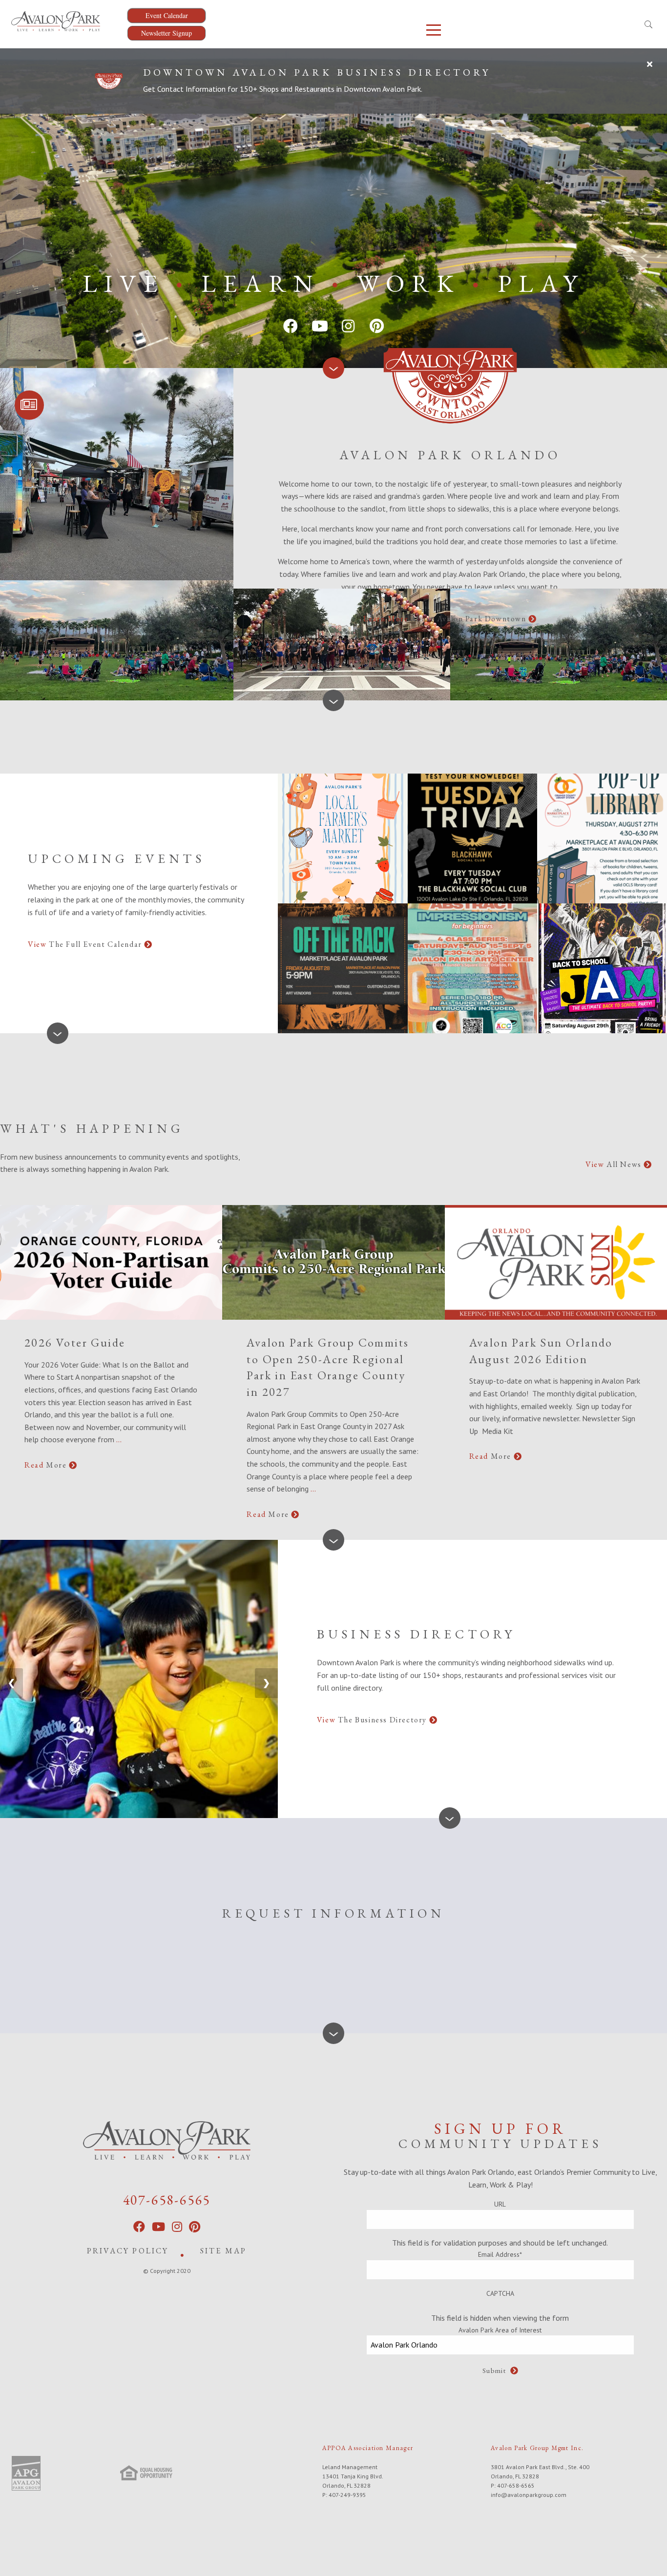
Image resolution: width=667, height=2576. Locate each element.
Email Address (500, 2254)
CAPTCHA (500, 2293)
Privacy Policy (128, 2251)
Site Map (224, 2251)
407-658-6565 (167, 2200)
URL (500, 2204)
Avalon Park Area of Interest (500, 2330)
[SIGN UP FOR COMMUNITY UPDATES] (29, 405)
